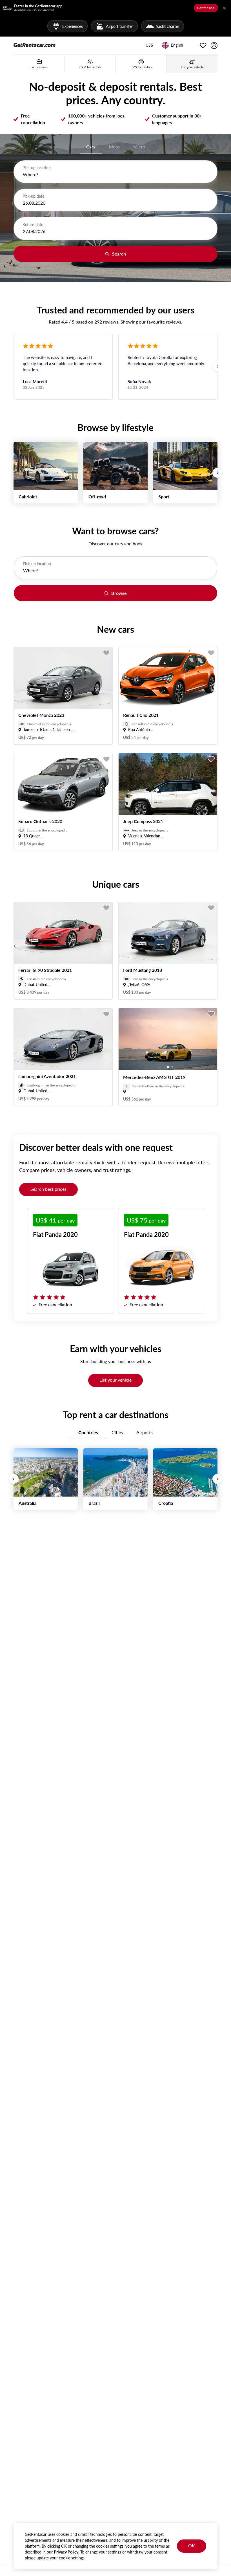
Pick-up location (37, 168)
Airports (145, 1432)
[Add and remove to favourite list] (106, 653)
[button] (149, 46)
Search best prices (48, 1189)
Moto (114, 147)
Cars (91, 147)
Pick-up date (33, 196)
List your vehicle (115, 1380)
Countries (88, 1432)
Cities (117, 1432)
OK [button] (192, 2546)
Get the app (206, 8)
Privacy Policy (66, 2552)
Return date (33, 224)
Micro (139, 147)
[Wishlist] (203, 46)
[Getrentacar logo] (35, 45)
